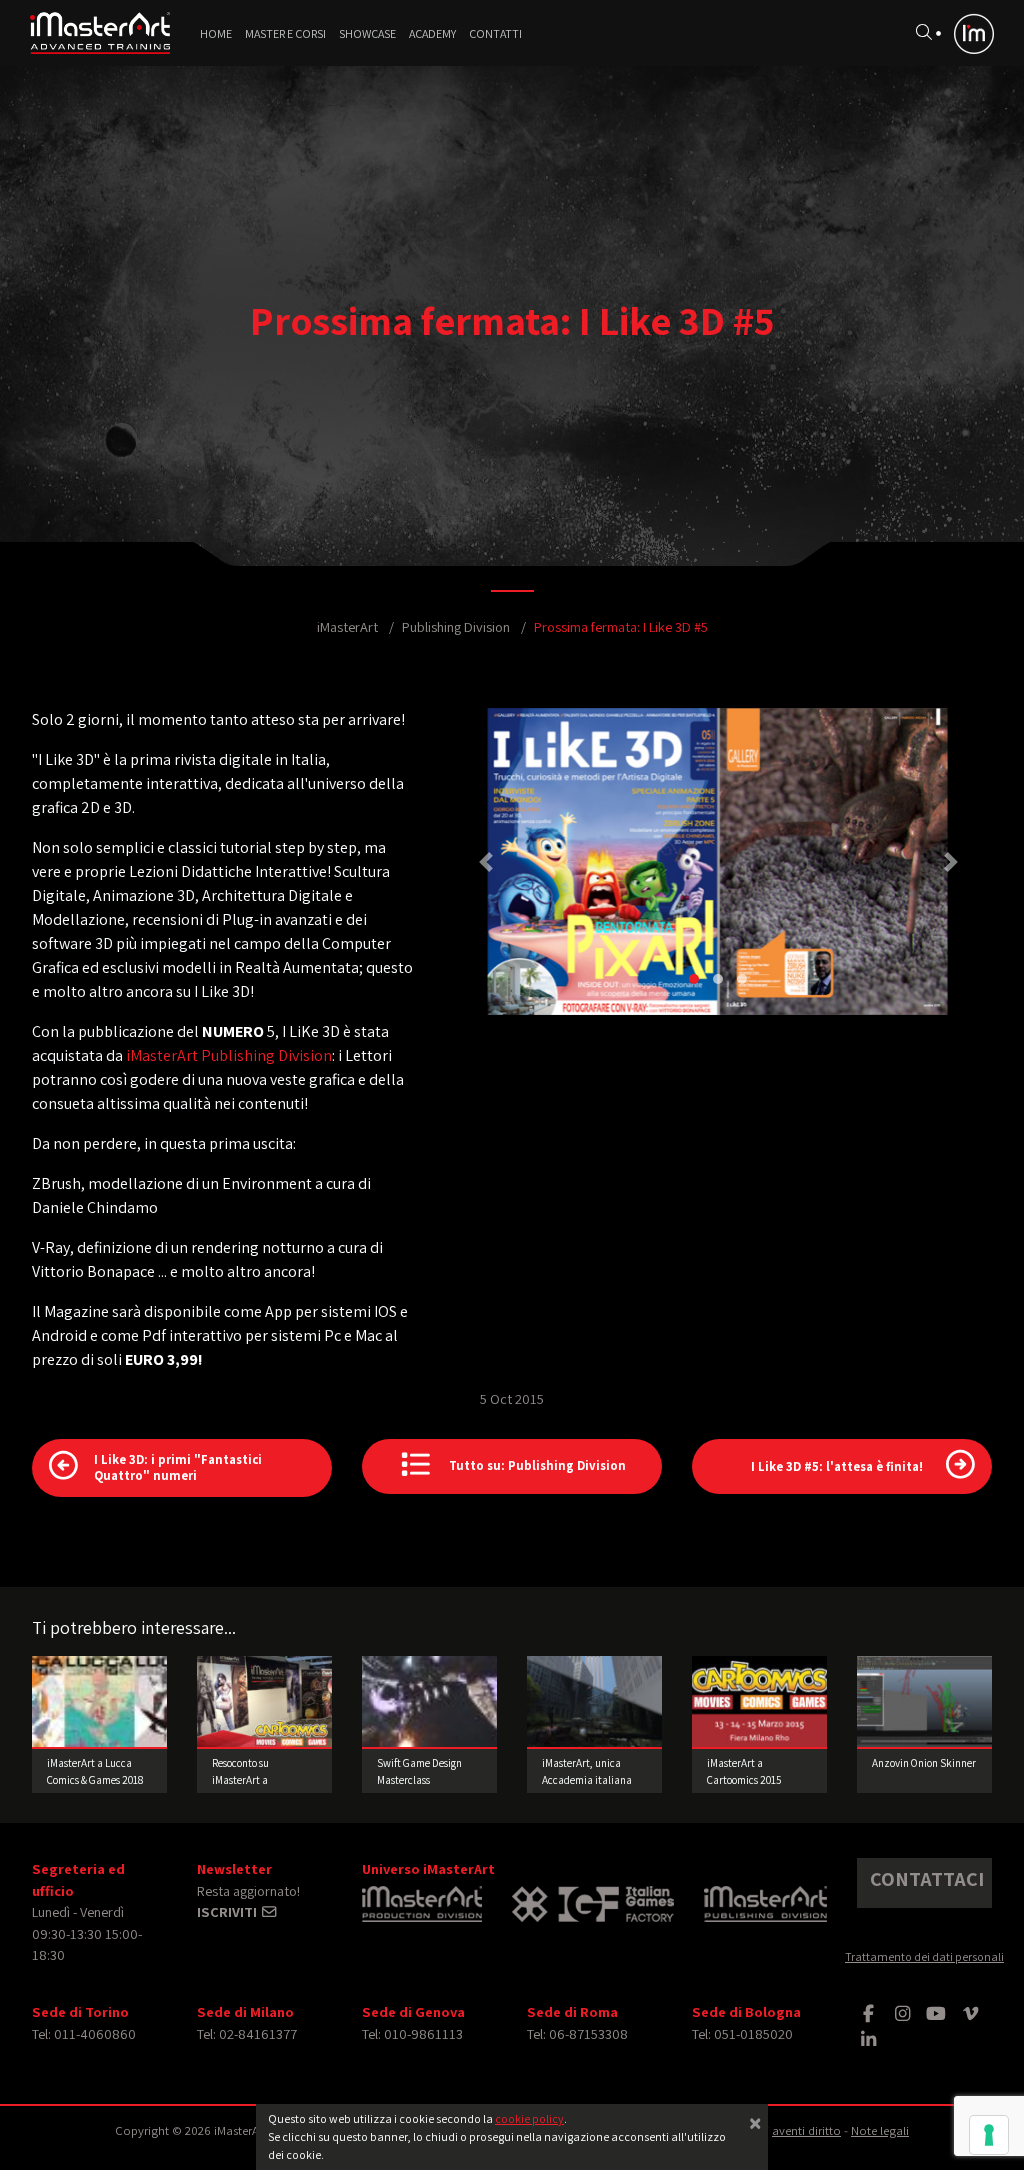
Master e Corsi (285, 33)
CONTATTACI (927, 1879)
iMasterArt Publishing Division (229, 1055)
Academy (432, 33)
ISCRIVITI (228, 1911)
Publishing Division (456, 626)
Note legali (880, 2130)
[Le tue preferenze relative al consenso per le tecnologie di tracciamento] (989, 2135)
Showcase (367, 33)
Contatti (495, 33)
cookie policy (529, 2118)
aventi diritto (806, 2130)
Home (216, 33)
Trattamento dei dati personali (924, 1956)
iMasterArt (347, 626)
